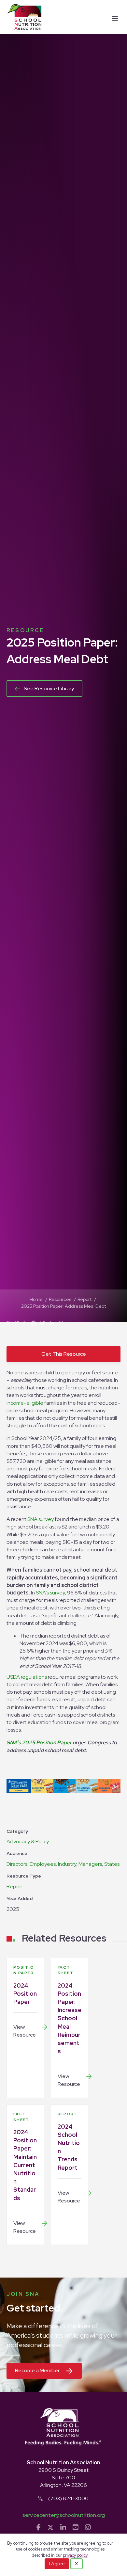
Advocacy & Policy (28, 1841)
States (112, 1864)
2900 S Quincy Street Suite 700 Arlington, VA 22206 (63, 2478)
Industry (67, 1864)
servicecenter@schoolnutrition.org (64, 2515)
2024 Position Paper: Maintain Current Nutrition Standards (25, 2165)
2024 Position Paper (25, 1994)
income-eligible (25, 1403)
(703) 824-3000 (68, 2498)
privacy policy (75, 2555)
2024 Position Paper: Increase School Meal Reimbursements (70, 2018)
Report (15, 1887)
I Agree (57, 2564)
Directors (17, 1864)
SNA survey (41, 1519)
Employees (43, 1864)
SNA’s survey (50, 1593)
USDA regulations (27, 1677)
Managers (90, 1864)
